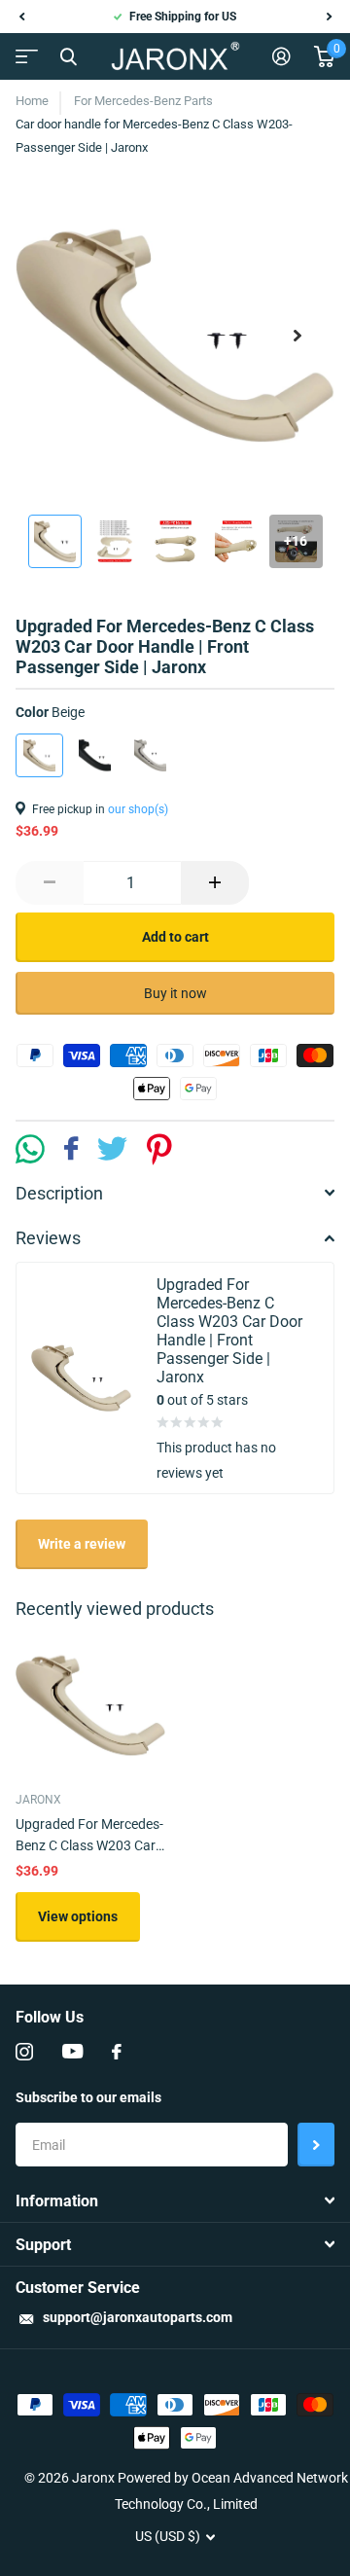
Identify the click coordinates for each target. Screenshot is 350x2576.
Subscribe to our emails (88, 2097)
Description (59, 1193)
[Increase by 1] (215, 883)
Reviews (48, 1238)
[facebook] (117, 2052)
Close (68, 56)
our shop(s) (138, 809)
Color (50, 712)
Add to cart (175, 937)
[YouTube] (72, 2052)
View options (78, 1916)
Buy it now (175, 993)
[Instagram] (24, 2052)
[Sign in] (281, 56)
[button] (21, 17)
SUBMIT (316, 2145)
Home (32, 101)
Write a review (82, 1544)
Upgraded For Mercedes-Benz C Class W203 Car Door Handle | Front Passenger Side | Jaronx (89, 1836)
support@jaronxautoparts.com (138, 2317)
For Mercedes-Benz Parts (143, 101)
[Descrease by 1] (50, 883)
